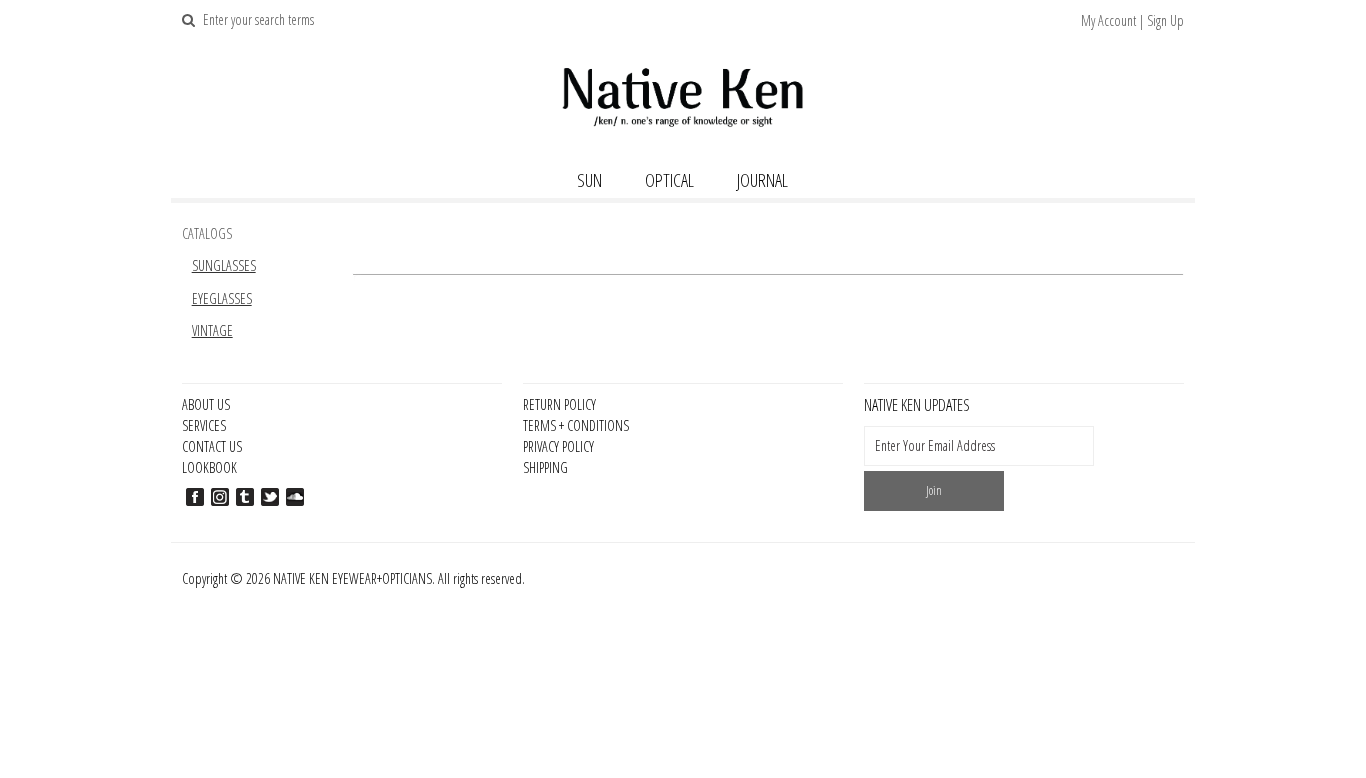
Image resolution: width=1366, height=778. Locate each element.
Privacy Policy (558, 446)
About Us (206, 404)
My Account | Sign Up (1132, 20)
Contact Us (212, 446)
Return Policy (559, 404)
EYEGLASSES (222, 298)
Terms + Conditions (576, 425)
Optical (669, 180)
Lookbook (209, 467)
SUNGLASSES (224, 265)
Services (204, 425)
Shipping (545, 467)
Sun (589, 180)
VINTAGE (212, 330)
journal (762, 180)
